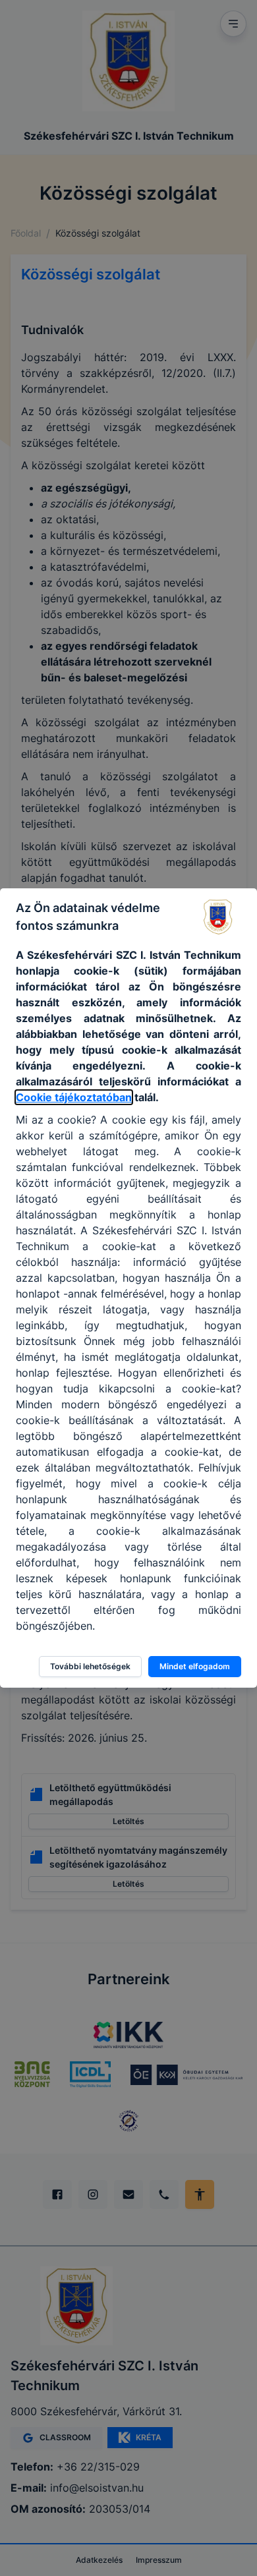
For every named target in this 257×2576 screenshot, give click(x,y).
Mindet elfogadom (195, 1666)
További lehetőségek (90, 1666)
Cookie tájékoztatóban (74, 1097)
